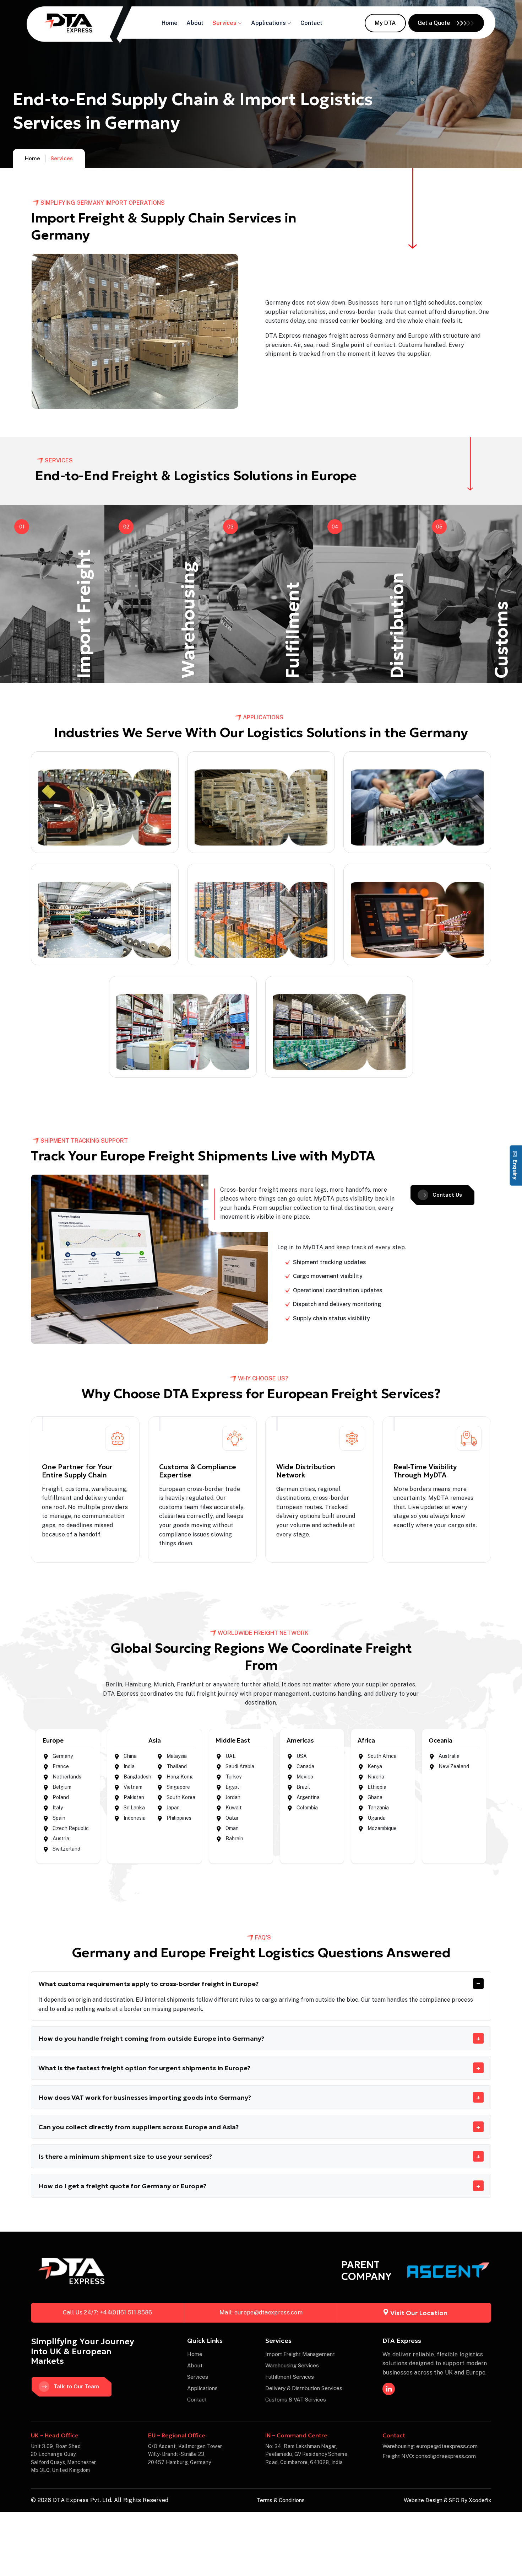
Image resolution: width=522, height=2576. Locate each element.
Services (224, 23)
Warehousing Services (292, 2365)
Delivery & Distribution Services (304, 2388)
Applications (268, 23)
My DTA (385, 23)
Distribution (397, 625)
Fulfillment (292, 630)
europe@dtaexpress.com (268, 2312)
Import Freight (84, 614)
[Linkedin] (389, 2389)
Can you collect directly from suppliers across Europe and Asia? (138, 2127)
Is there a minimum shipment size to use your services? (125, 2156)
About (195, 23)
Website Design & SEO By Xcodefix (447, 2500)
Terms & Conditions (281, 2500)
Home (170, 23)
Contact (311, 23)
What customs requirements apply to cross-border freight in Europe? (148, 1984)
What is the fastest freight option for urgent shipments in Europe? (144, 2068)
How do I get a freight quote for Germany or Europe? (122, 2186)
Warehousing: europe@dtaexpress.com (430, 2446)
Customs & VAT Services (296, 2400)
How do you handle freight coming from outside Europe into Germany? (151, 2038)
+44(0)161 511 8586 (126, 2312)
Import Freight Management (300, 2354)
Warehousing (188, 620)
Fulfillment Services (290, 2377)
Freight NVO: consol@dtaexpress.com (429, 2456)
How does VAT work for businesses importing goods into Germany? (145, 2097)
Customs (501, 640)
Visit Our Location (419, 2313)
